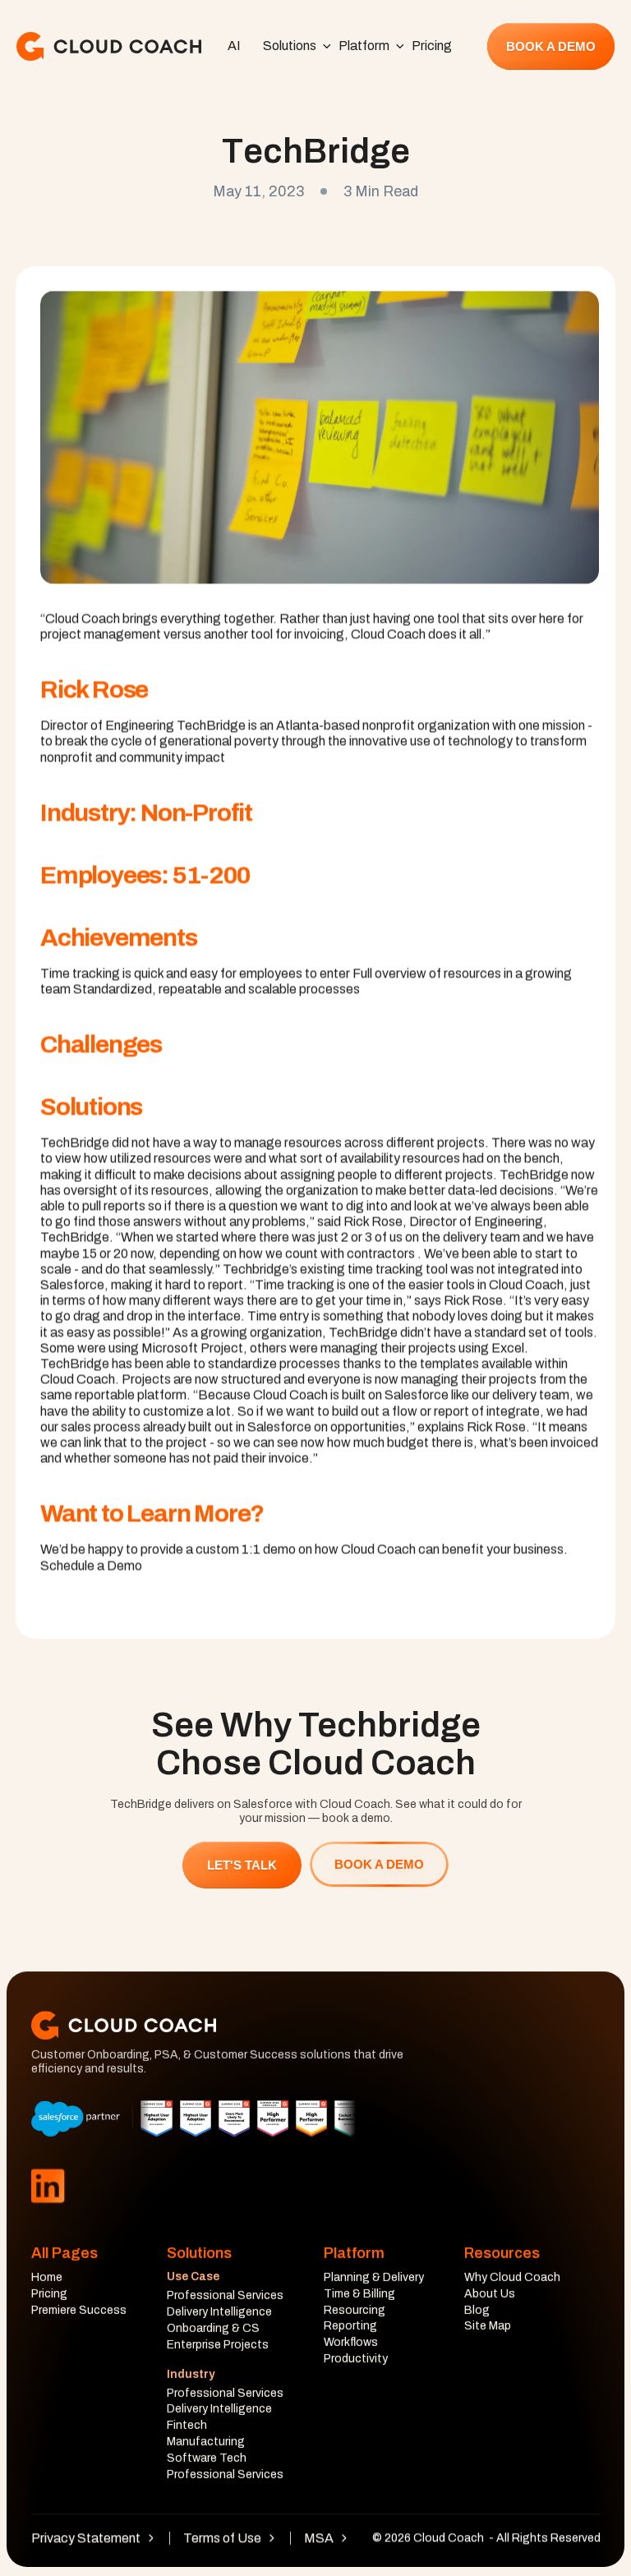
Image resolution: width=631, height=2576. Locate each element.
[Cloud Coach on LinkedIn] (48, 2186)
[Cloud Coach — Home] (109, 46)
